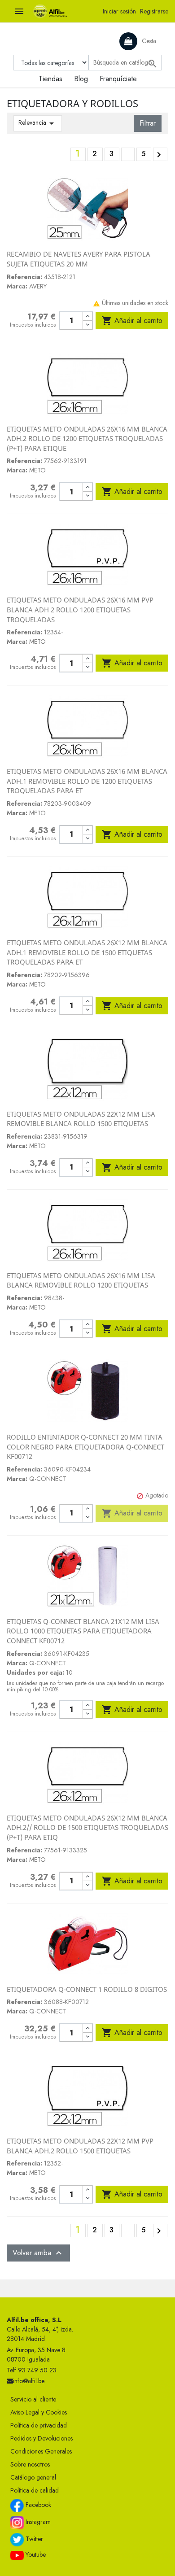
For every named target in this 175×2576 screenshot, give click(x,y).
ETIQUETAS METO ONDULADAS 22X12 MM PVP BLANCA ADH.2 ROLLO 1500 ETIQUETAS (80, 2146)
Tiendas (50, 79)
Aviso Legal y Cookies (39, 2412)
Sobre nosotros (30, 2464)
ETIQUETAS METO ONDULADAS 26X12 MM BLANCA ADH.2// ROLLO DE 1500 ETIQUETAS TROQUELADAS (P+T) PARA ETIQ (87, 1827)
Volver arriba (38, 2253)
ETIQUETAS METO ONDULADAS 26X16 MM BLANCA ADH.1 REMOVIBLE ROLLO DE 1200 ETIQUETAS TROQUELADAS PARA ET (87, 781)
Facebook (37, 2505)
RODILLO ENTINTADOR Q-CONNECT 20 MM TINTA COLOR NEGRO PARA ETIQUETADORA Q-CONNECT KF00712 (85, 1447)
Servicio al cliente (33, 2399)
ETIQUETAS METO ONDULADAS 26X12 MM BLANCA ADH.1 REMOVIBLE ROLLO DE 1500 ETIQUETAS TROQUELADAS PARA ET (87, 952)
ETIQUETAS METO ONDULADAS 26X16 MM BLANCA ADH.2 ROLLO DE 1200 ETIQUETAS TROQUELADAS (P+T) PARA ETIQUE (87, 439)
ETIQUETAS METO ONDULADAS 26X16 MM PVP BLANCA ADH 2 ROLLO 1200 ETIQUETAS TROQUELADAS (80, 609)
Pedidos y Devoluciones (42, 2438)
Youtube (35, 2554)
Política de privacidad (39, 2425)
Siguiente (159, 155)
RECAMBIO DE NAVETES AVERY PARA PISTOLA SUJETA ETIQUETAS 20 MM (79, 259)
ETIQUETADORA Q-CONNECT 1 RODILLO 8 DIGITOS (87, 1989)
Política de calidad (35, 2490)
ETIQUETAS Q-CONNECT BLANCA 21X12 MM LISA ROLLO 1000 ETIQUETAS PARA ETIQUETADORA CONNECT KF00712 (83, 1631)
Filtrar (148, 123)
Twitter (33, 2539)
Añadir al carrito (132, 321)
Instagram (37, 2522)
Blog (81, 79)
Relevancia (38, 123)
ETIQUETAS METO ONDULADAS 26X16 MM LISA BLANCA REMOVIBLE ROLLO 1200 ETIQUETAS (81, 1280)
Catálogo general (33, 2477)
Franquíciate (118, 79)
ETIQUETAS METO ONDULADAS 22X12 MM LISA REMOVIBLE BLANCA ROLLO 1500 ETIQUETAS (81, 1119)
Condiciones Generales (41, 2451)
